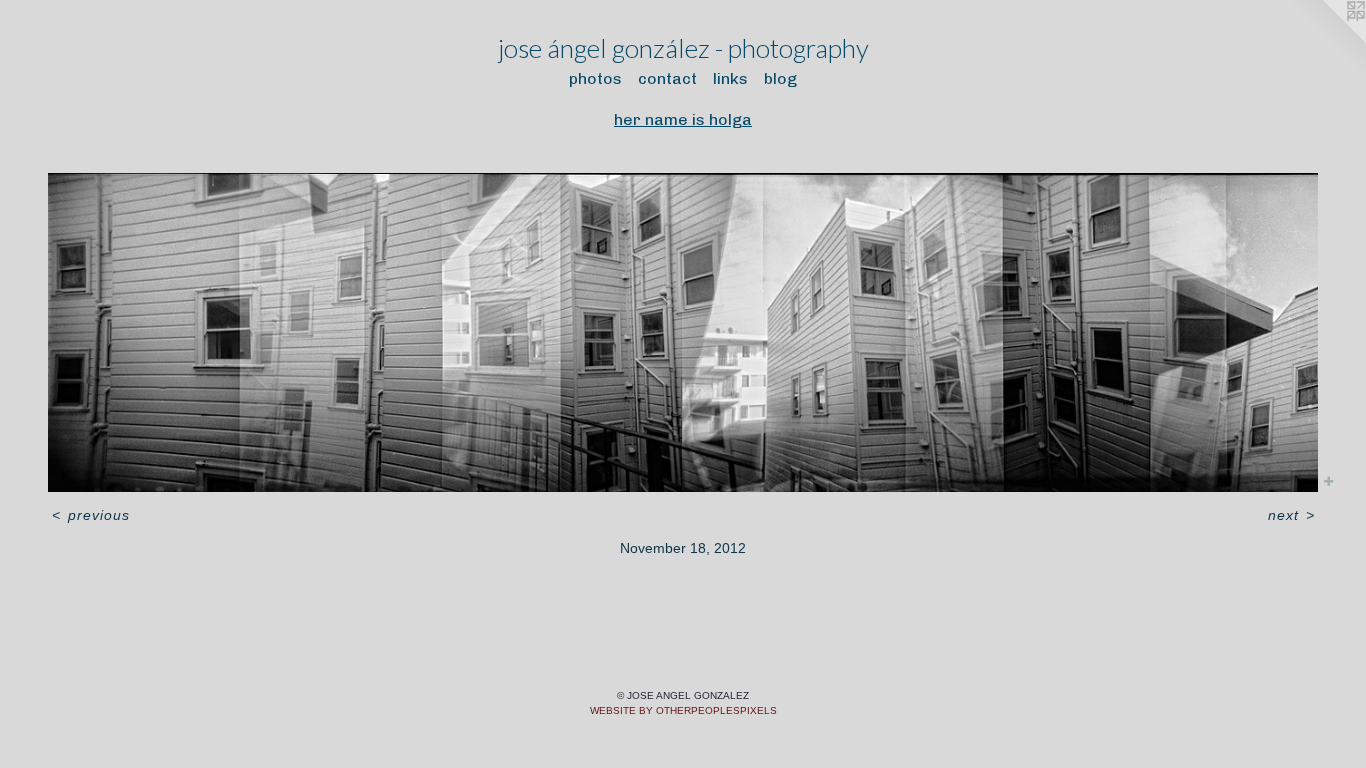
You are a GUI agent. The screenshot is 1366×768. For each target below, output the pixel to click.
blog (780, 78)
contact (667, 78)
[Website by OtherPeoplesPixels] (1326, 40)
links (730, 78)
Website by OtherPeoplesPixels (683, 710)
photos (595, 78)
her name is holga (683, 119)
